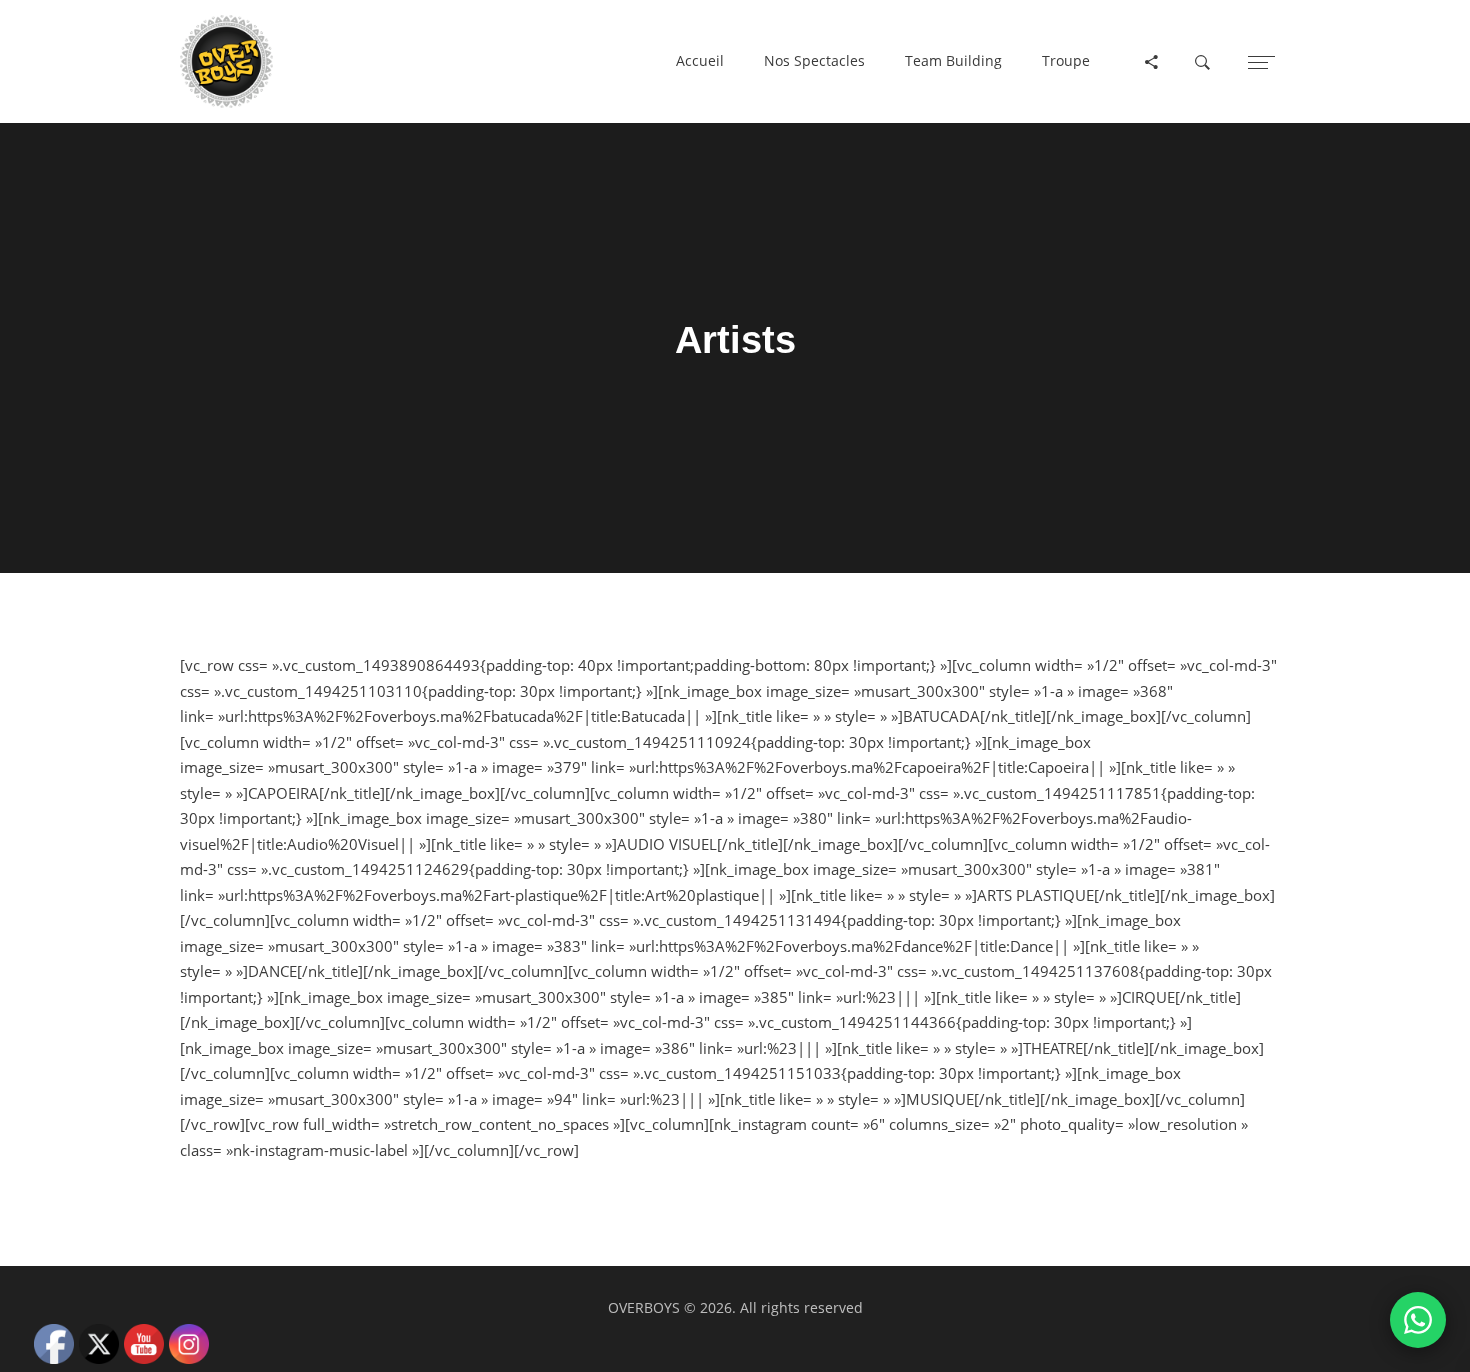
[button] (700, 62)
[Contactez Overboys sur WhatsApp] (1418, 1320)
